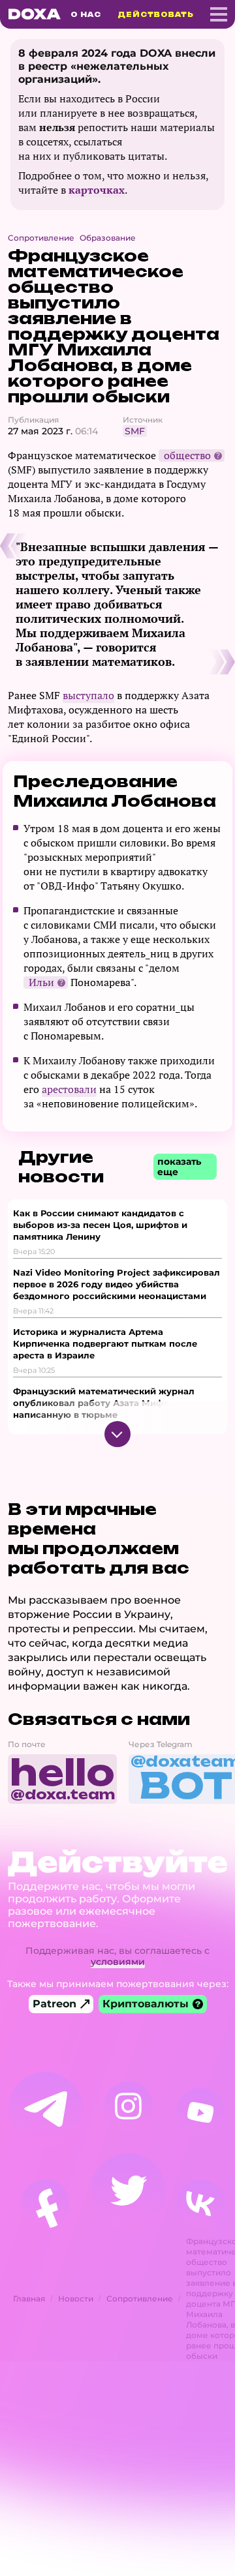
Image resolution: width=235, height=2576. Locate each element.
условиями (118, 1962)
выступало (88, 695)
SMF (135, 431)
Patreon (55, 2004)
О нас (86, 14)
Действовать (156, 14)
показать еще (179, 1167)
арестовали (69, 1089)
